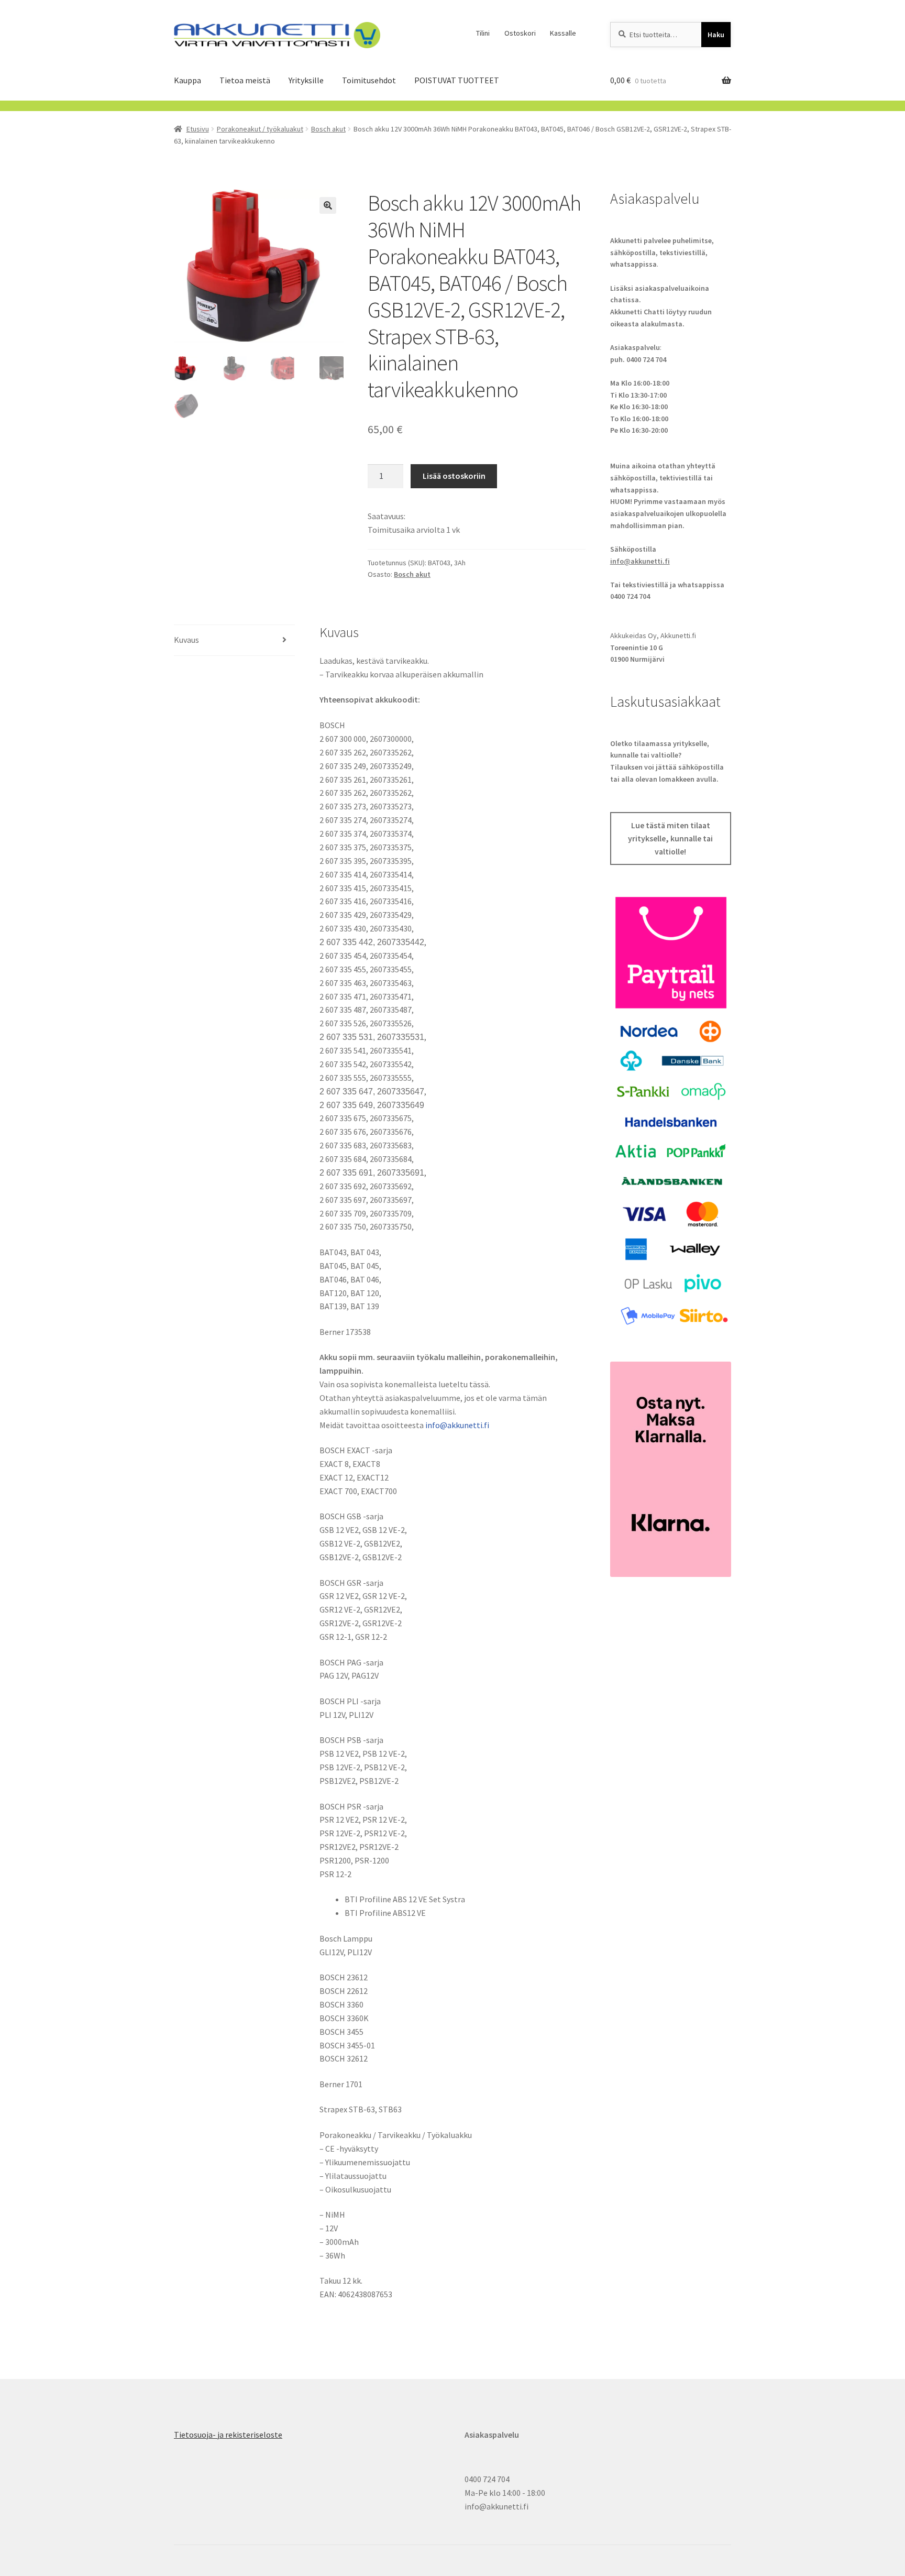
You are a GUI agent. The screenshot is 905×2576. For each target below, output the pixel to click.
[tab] (234, 640)
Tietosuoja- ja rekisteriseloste (228, 2435)
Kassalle (563, 33)
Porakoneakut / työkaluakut (260, 129)
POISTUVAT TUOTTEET (457, 80)
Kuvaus (186, 640)
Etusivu (198, 129)
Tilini (483, 33)
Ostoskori (520, 33)
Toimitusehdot (369, 80)
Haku (716, 35)
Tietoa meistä (245, 80)
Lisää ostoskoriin (454, 476)
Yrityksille (306, 80)
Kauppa (187, 80)
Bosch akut (328, 129)
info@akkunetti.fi (457, 1425)
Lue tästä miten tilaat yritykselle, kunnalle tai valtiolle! (670, 839)
